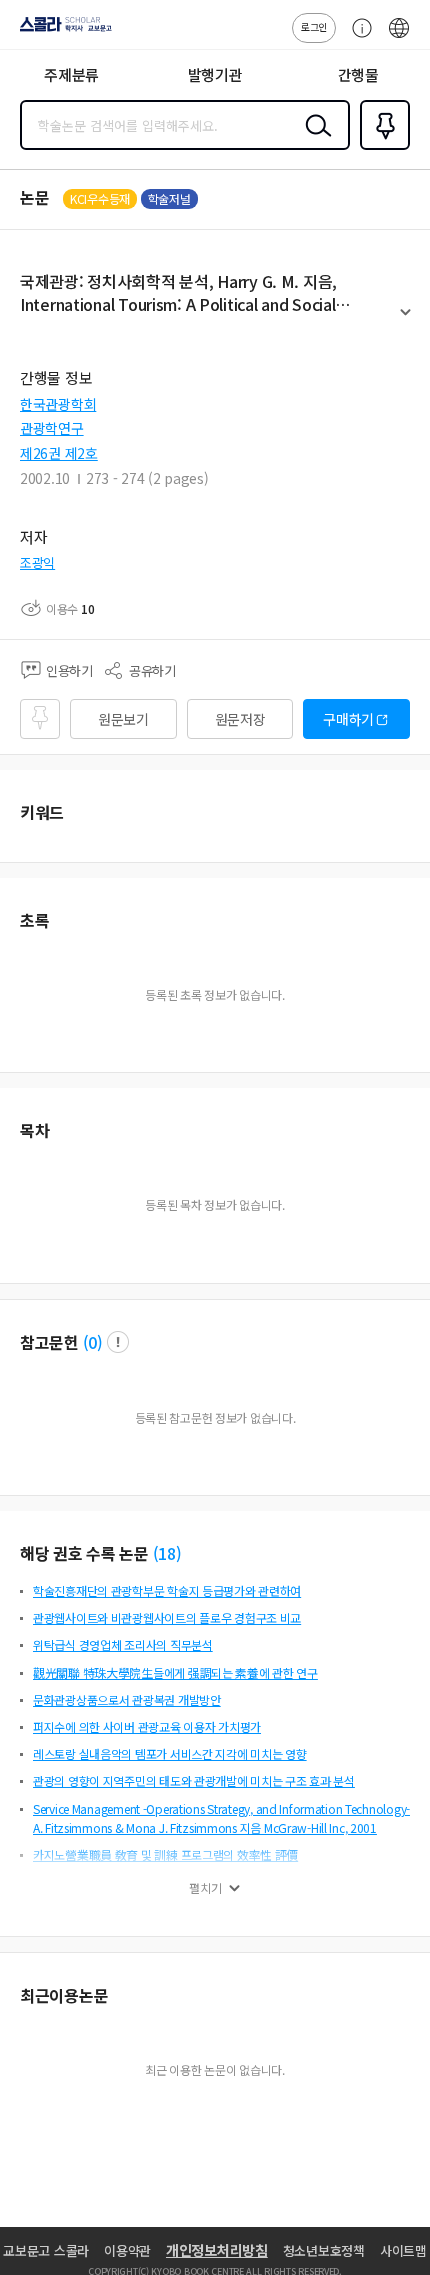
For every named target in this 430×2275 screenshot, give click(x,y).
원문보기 (123, 719)
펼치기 (405, 321)
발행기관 (215, 74)
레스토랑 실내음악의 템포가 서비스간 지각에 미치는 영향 (170, 1753)
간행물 (358, 74)
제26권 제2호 (59, 453)
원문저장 (240, 719)
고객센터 (357, 38)
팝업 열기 (118, 1342)
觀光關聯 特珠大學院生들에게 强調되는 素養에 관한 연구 (175, 1672)
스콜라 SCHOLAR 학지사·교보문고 (62, 31)
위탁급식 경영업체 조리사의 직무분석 (123, 1644)
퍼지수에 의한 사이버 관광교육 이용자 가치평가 (147, 1726)
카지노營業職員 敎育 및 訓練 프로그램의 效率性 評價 (165, 1854)
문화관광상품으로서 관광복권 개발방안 (127, 1699)
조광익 (37, 562)
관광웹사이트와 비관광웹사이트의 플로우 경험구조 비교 (167, 1617)
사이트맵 (403, 2250)
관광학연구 (52, 428)
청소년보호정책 (324, 2250)
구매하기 (348, 719)
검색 (314, 141)
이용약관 (127, 2250)
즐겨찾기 (381, 148)
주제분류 (71, 74)
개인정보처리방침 (217, 2250)
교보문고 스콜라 (46, 2250)
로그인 (314, 26)
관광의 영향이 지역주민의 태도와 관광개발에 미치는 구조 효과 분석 (194, 1780)
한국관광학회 (58, 404)
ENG (399, 38)
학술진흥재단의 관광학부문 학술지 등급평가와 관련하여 (167, 1590)
